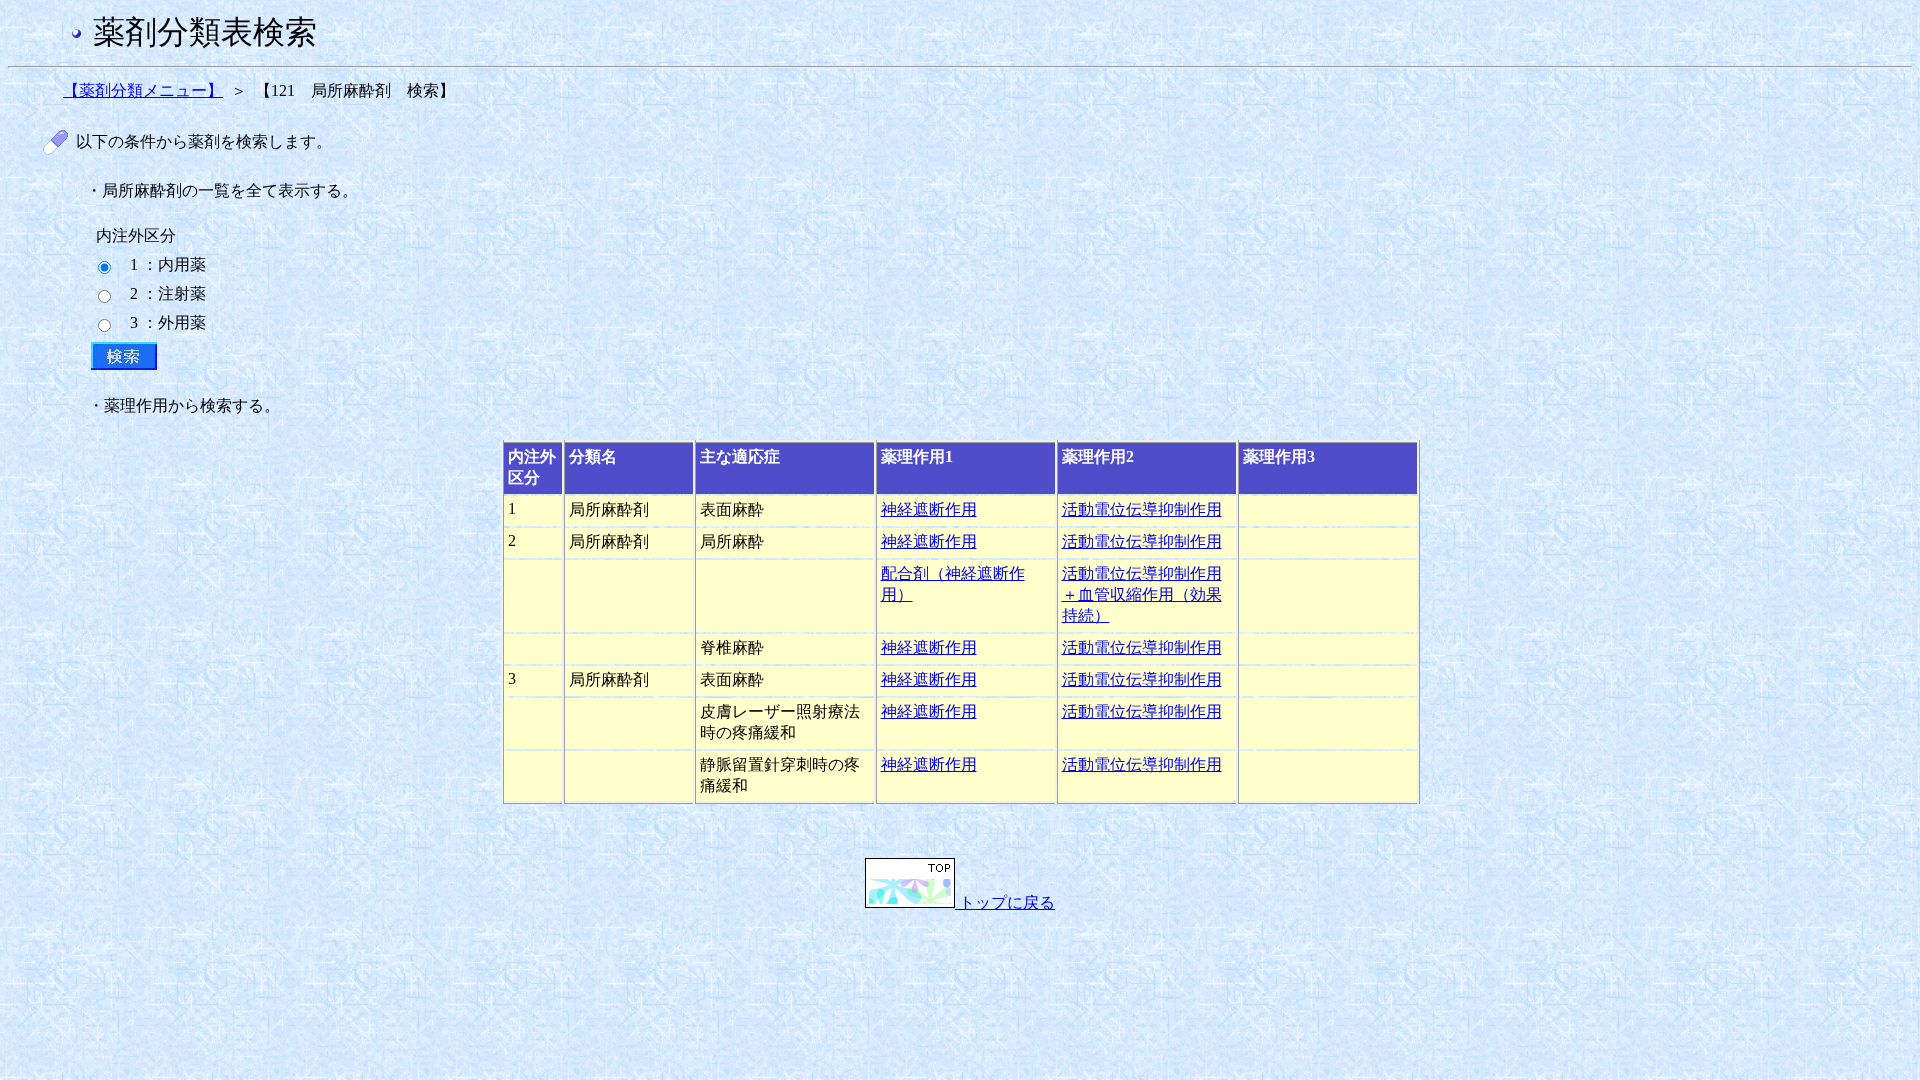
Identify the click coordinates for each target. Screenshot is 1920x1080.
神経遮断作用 (929, 509)
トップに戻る (1005, 902)
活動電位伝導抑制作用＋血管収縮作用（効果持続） (1142, 594)
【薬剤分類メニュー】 (143, 90)
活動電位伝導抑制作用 (1142, 509)
